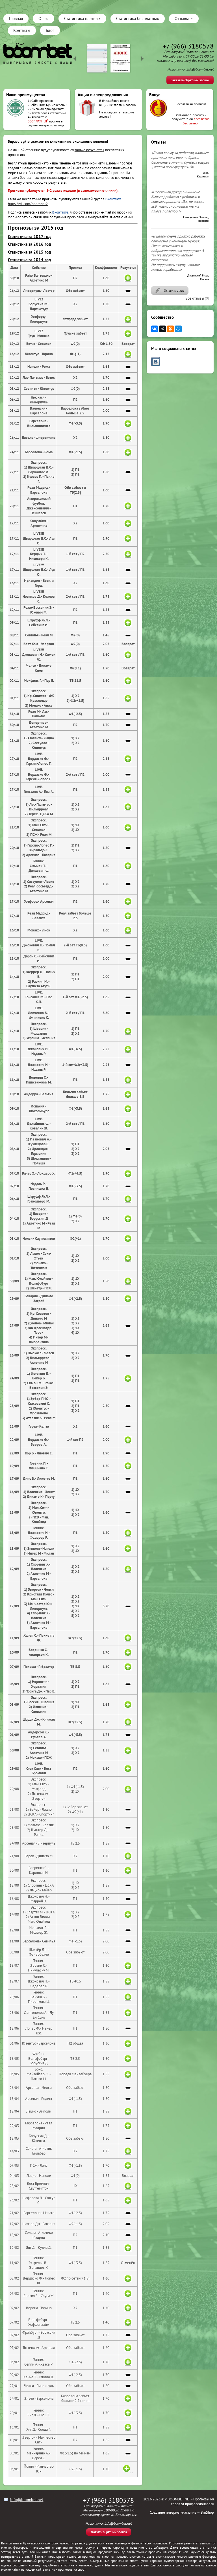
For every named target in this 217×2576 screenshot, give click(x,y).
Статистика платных (82, 18)
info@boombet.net (27, 2500)
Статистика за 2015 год (30, 252)
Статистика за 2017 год (29, 237)
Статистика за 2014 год (30, 260)
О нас (44, 18)
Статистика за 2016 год (30, 244)
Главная (16, 18)
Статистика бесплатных (138, 18)
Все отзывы (195, 298)
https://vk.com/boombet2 (28, 204)
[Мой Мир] (178, 329)
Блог (50, 30)
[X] (162, 329)
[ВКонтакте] (155, 329)
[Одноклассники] (170, 329)
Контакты (22, 30)
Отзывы (182, 18)
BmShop (207, 2512)
